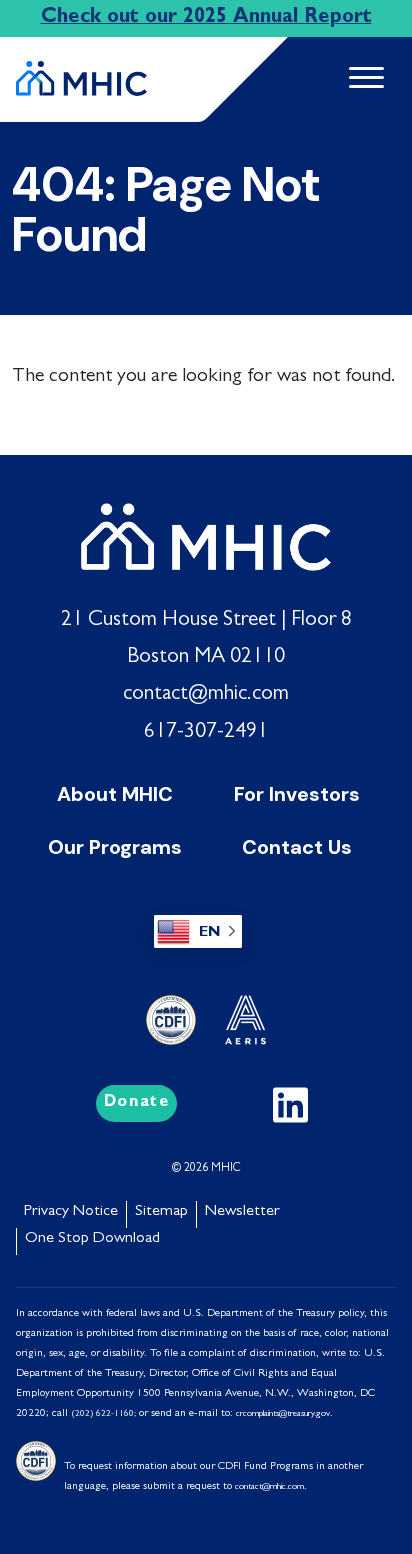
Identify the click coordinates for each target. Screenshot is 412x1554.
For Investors (297, 794)
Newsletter (242, 1212)
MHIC (226, 1169)
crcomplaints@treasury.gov (283, 1414)
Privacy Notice (71, 1212)
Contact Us (297, 847)
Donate (137, 1103)
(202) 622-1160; (103, 1414)
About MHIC (115, 794)
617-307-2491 (206, 733)
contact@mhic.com (206, 695)
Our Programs (115, 847)
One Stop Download (92, 1239)
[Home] (81, 70)
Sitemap (161, 1212)
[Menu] (358, 79)
